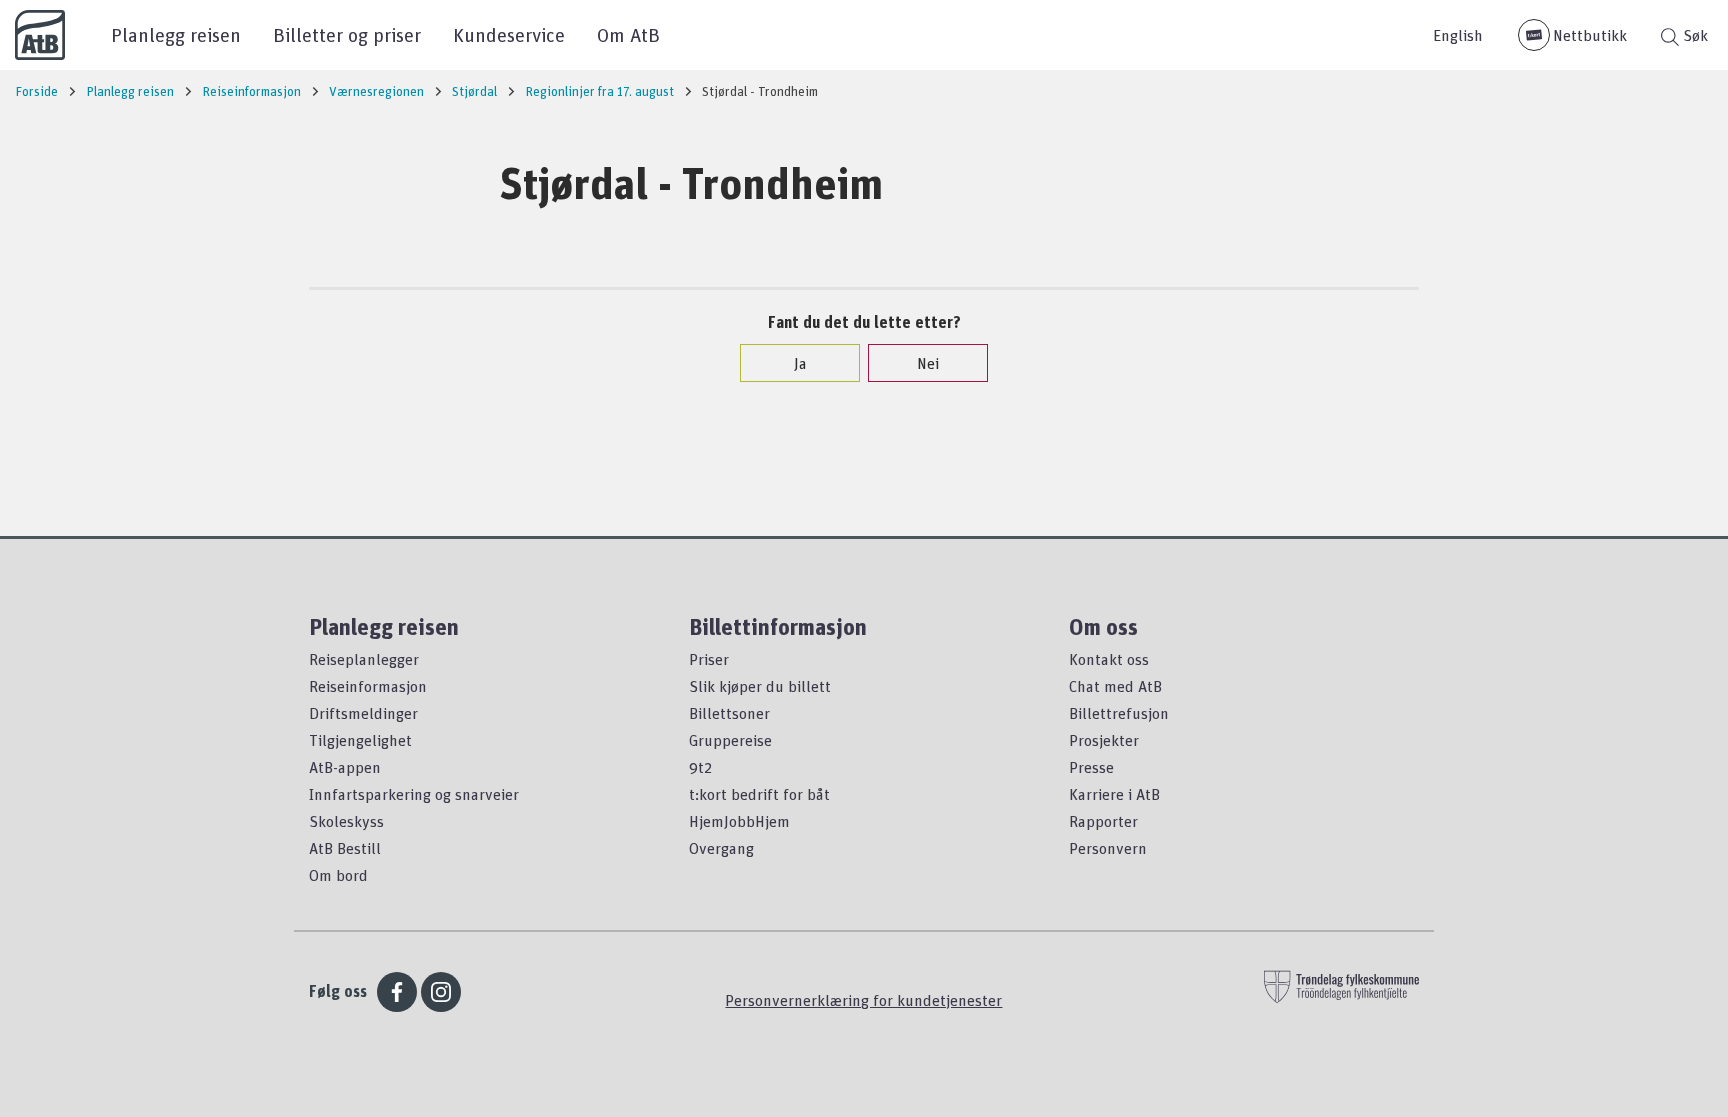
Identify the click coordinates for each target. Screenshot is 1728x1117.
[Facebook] (397, 992)
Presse (1091, 767)
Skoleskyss (346, 821)
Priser (709, 659)
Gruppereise (730, 740)
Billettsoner (729, 713)
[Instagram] (441, 992)
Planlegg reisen (176, 34)
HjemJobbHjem (739, 821)
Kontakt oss (1109, 659)
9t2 (700, 767)
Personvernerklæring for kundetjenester (863, 1000)
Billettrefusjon (1119, 713)
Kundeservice (509, 34)
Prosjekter (1104, 740)
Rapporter (1103, 821)
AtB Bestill (345, 848)
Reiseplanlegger (364, 659)
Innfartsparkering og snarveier (414, 794)
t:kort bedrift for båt (759, 794)
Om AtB (628, 34)
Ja (800, 363)
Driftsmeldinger (363, 713)
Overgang (721, 848)
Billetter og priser (347, 34)
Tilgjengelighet (360, 740)
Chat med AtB (1115, 686)
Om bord (338, 875)
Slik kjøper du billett (760, 686)
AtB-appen (345, 767)
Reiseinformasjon (368, 686)
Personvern (1108, 848)
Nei (928, 363)
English (1458, 35)
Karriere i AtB (1114, 794)
